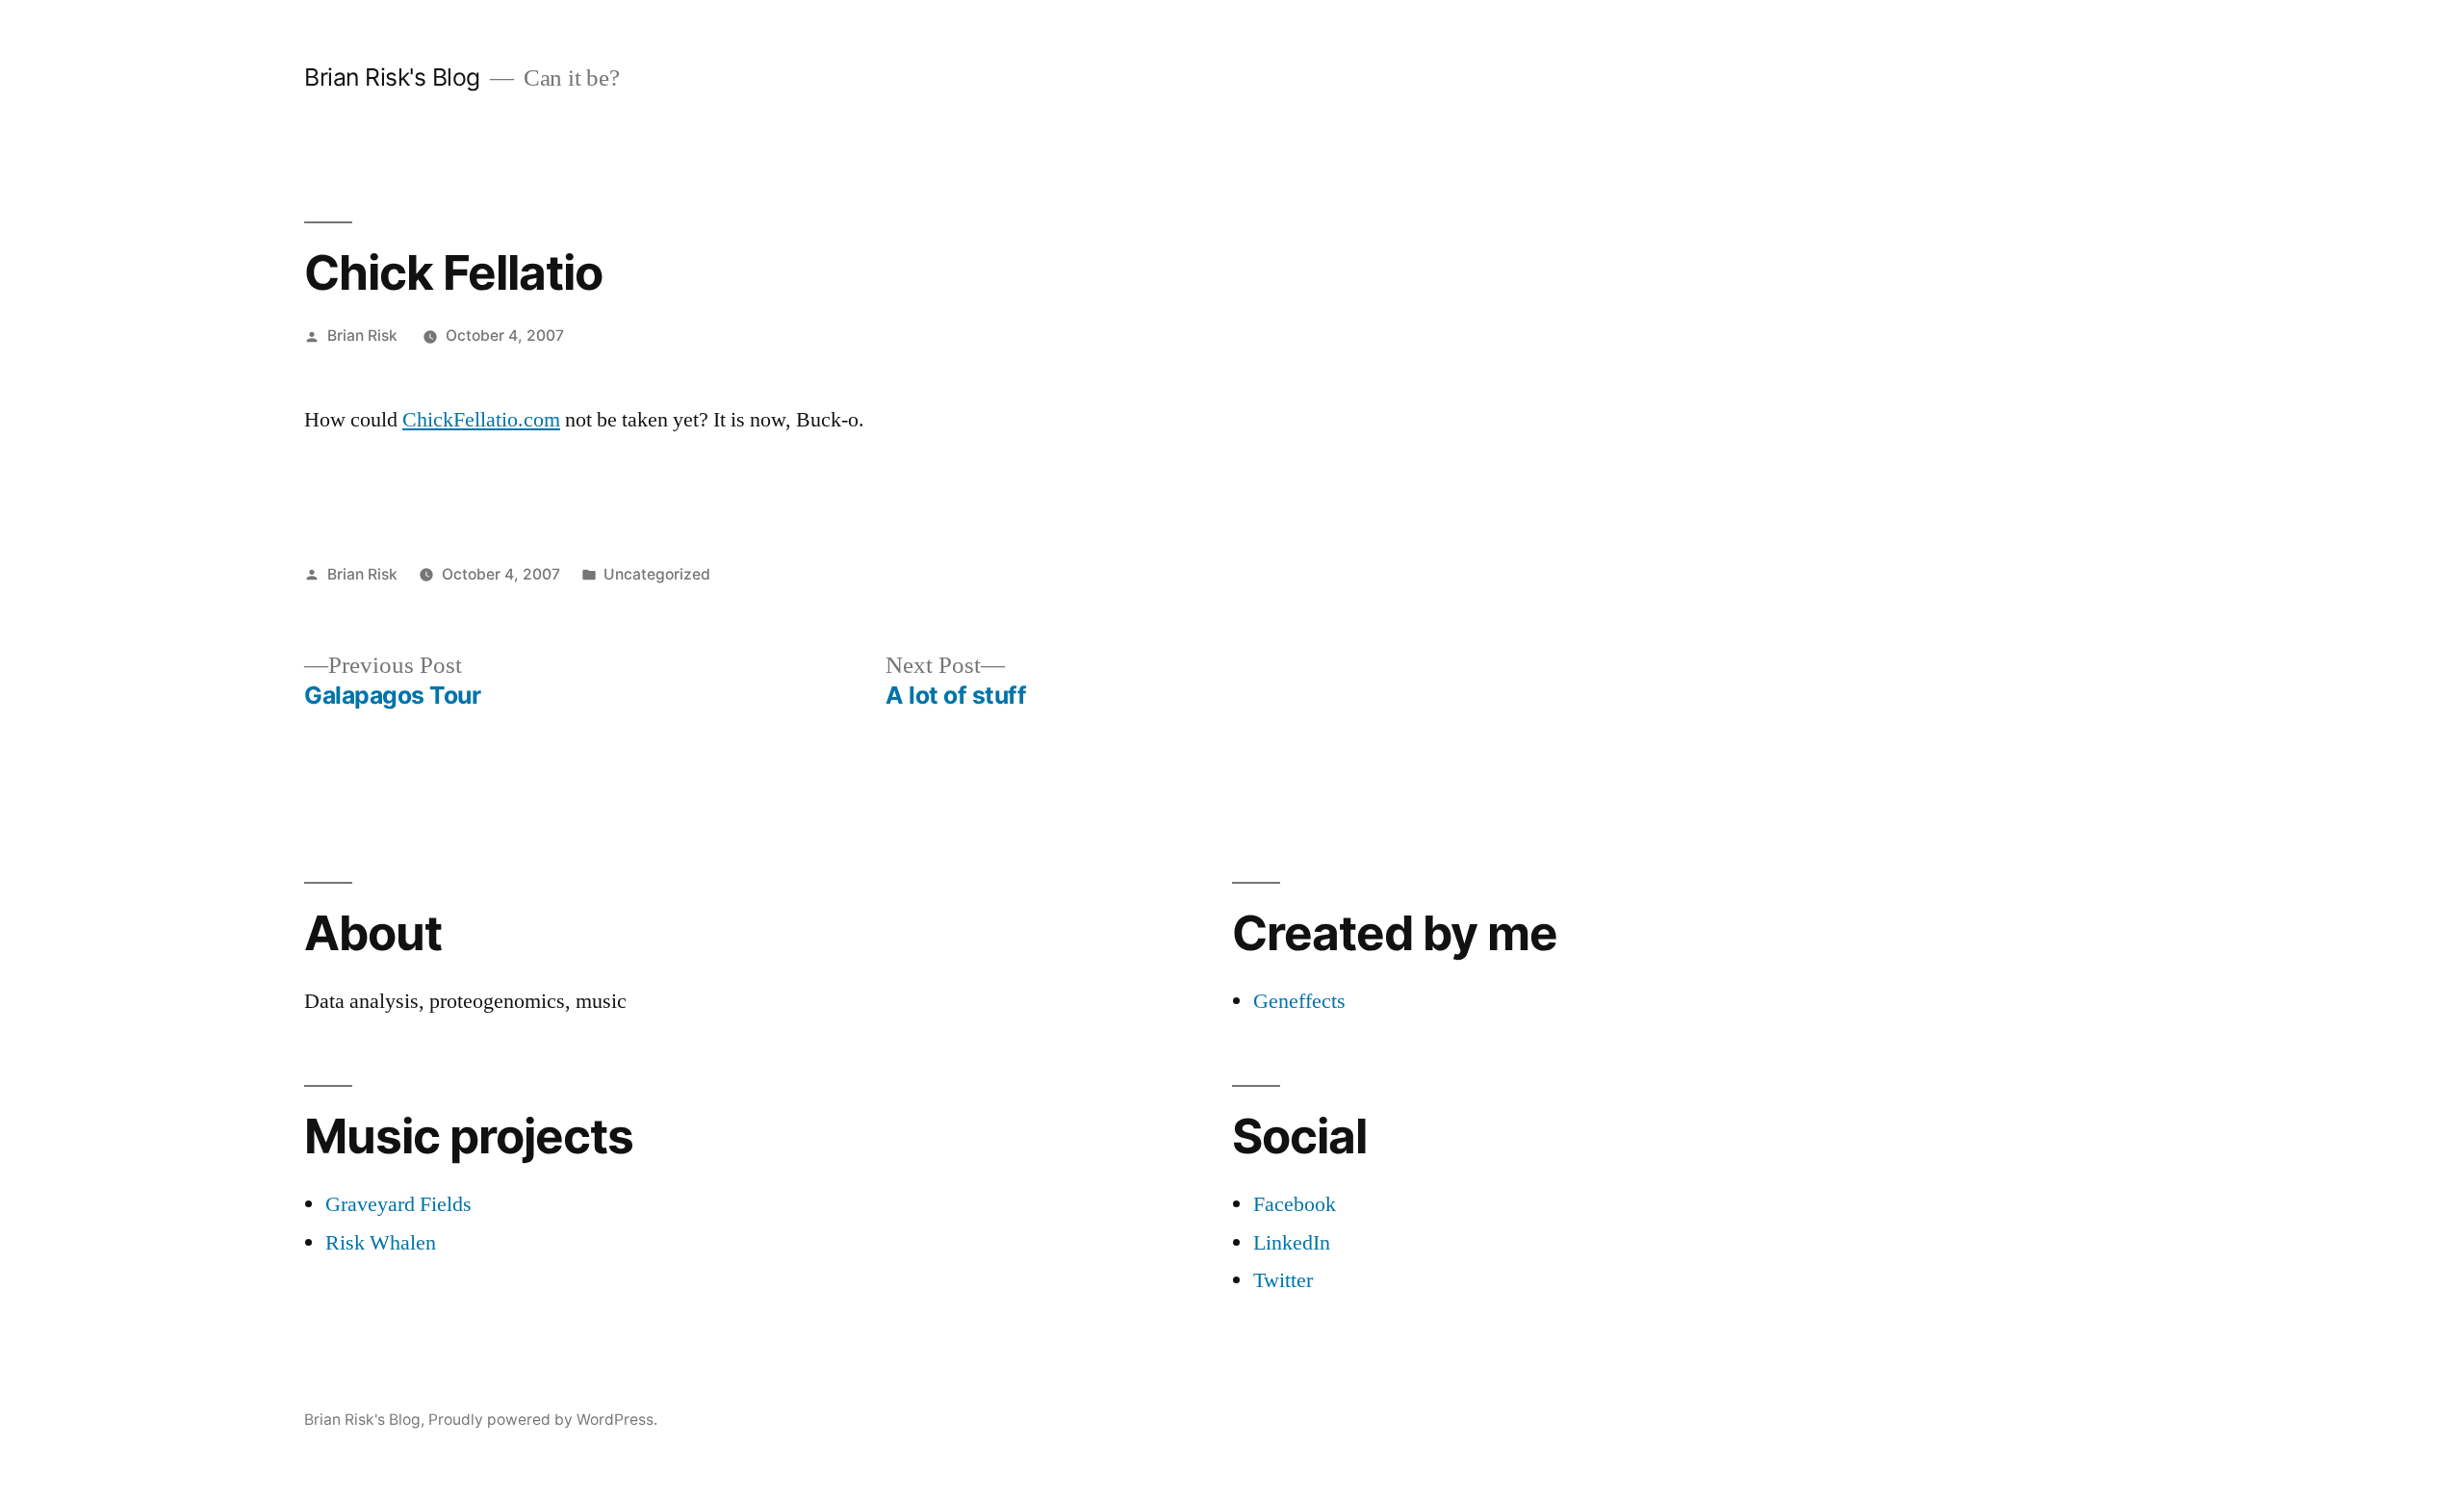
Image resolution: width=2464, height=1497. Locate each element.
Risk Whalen (381, 1243)
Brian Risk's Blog (392, 77)
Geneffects (1299, 1001)
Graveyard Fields (398, 1204)
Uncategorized (657, 574)
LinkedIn (1292, 1243)
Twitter (1283, 1280)
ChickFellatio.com (481, 420)
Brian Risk (362, 336)
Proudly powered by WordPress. (543, 1420)
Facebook (1295, 1204)
